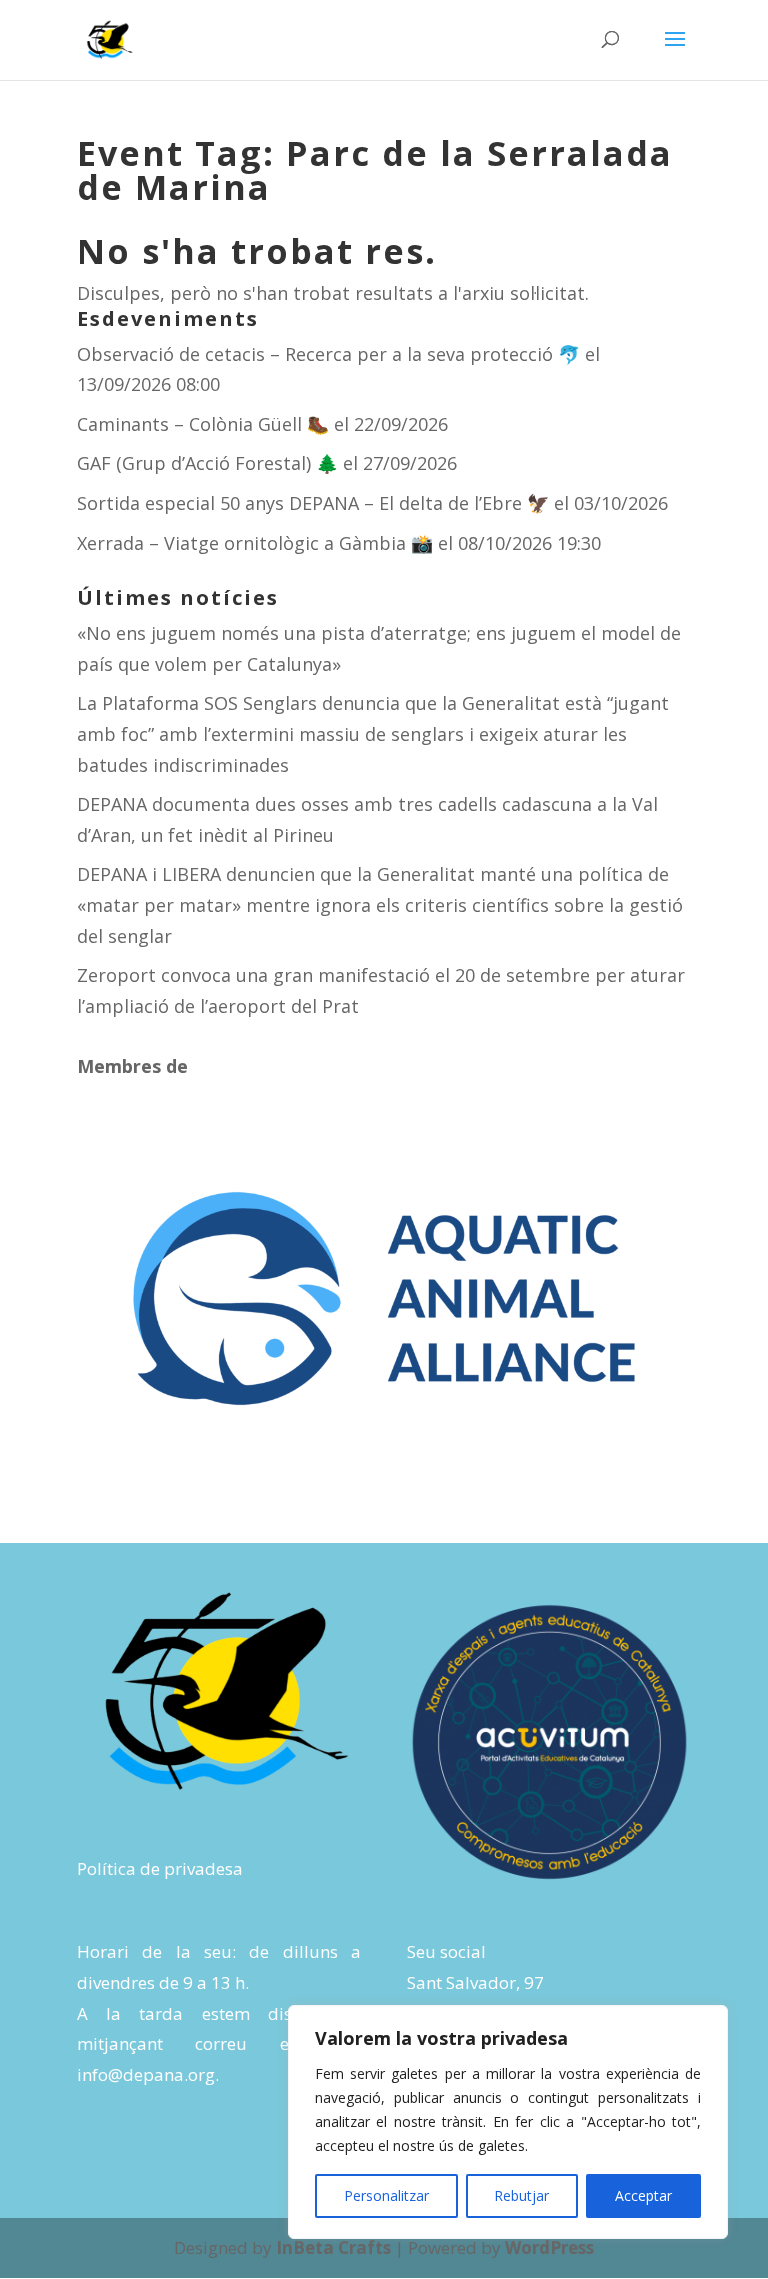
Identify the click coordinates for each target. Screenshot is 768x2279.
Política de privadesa (160, 1868)
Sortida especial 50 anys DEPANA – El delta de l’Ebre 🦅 (313, 503)
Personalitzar (386, 2195)
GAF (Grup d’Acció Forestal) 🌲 (207, 463)
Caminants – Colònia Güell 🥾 (203, 424)
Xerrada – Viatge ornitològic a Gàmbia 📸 (255, 543)
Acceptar (643, 2195)
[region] (508, 2122)
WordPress (549, 2247)
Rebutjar (521, 2195)
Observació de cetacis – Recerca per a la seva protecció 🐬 (328, 354)
